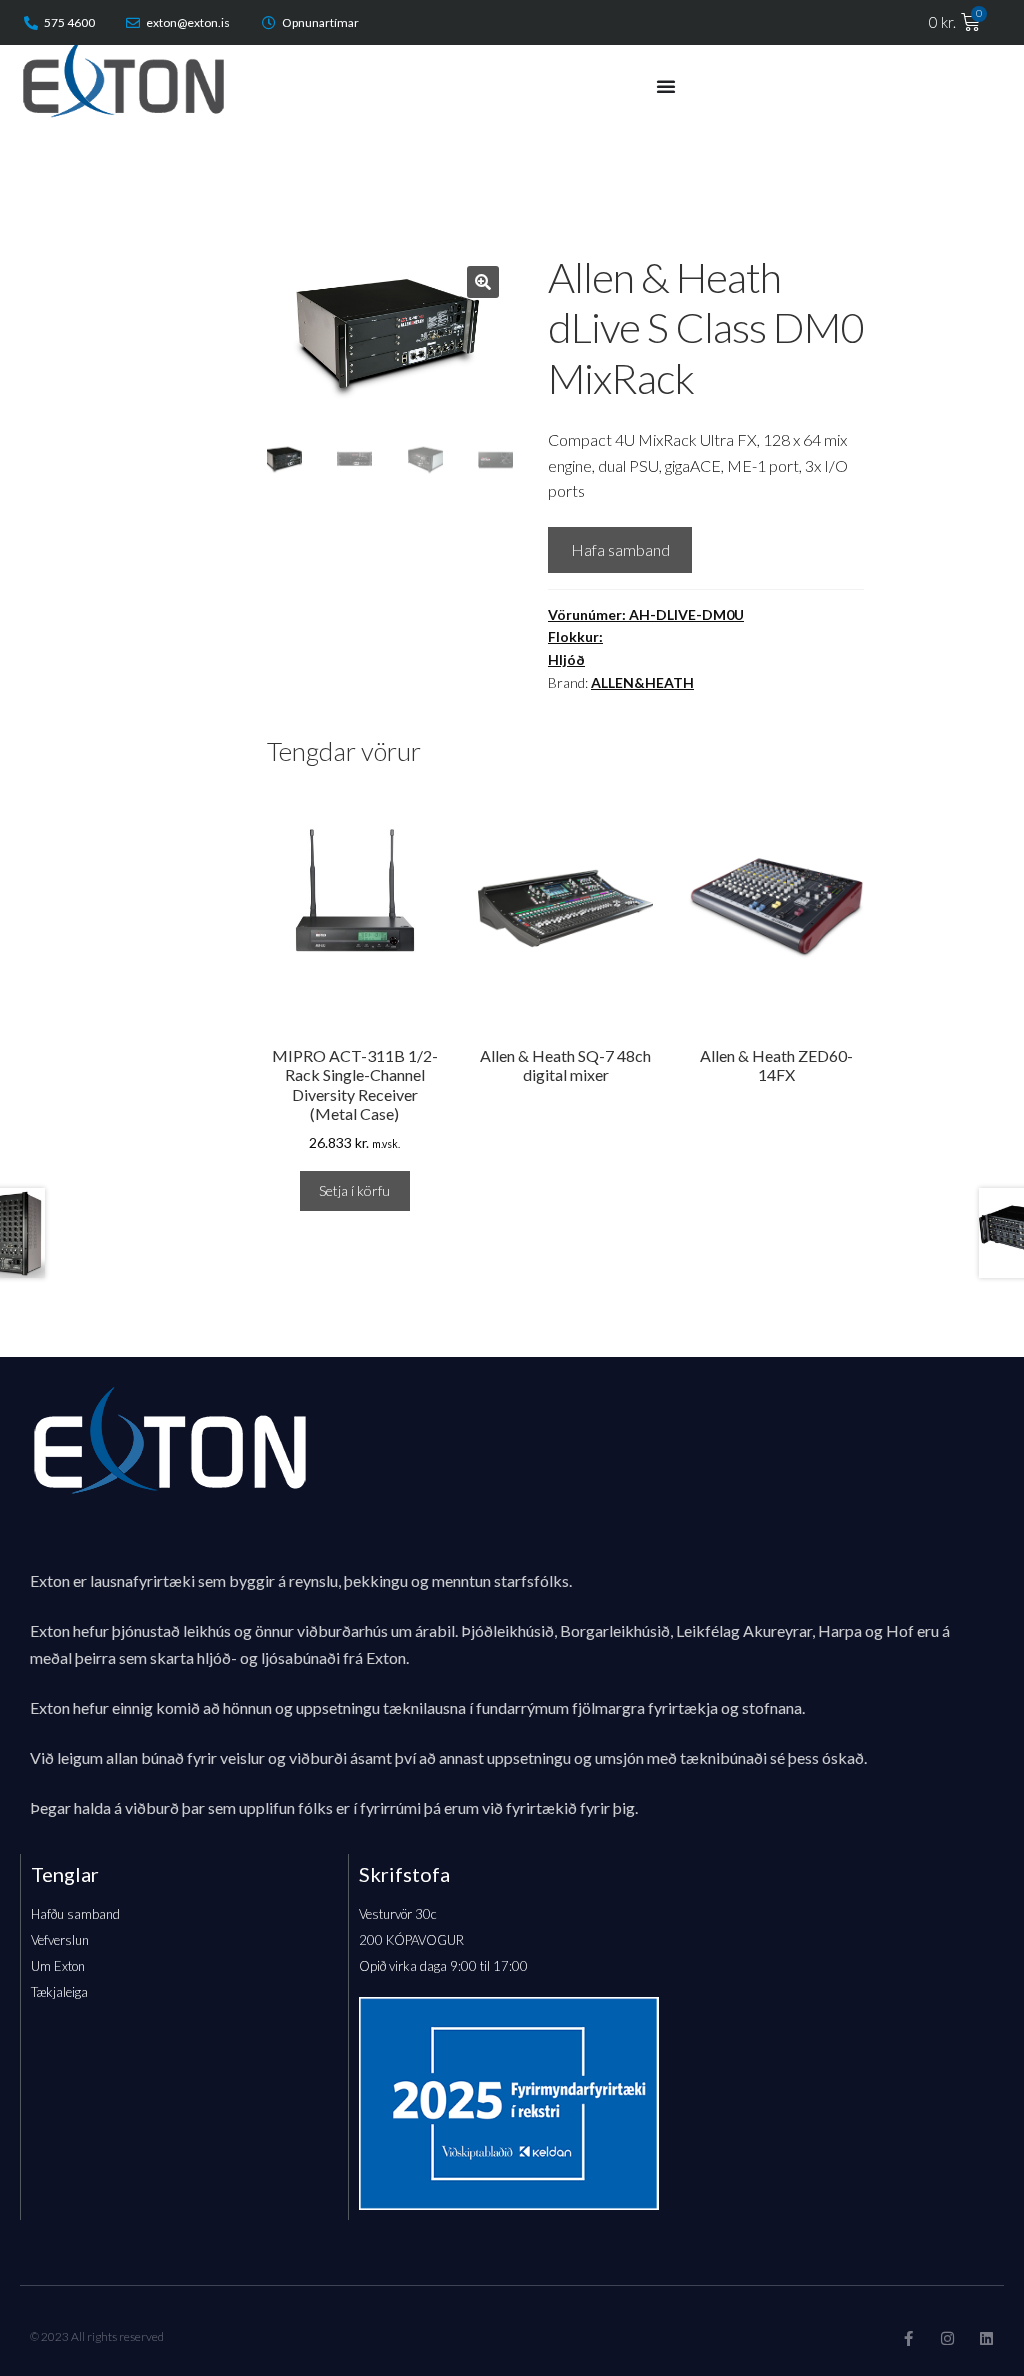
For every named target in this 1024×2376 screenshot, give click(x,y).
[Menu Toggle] (666, 86)
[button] (483, 282)
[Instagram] (947, 2338)
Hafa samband (620, 549)
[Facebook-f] (908, 2338)
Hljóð (566, 659)
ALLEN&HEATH (642, 682)
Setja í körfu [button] (354, 1190)
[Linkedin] (986, 2338)
